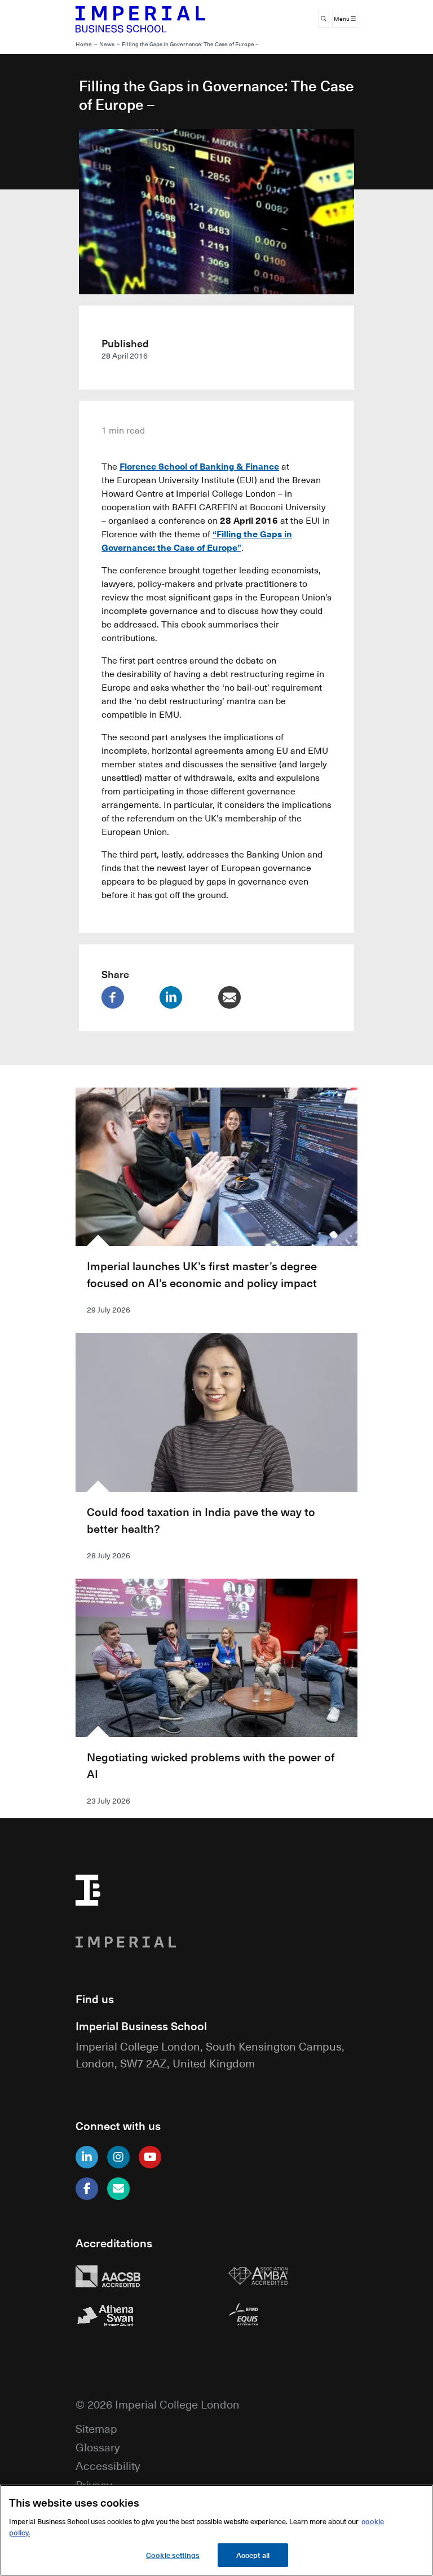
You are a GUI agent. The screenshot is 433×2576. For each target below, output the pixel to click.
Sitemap (96, 2428)
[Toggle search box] (324, 19)
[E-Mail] (118, 2189)
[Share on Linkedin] (187, 997)
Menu (342, 19)
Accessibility (108, 2465)
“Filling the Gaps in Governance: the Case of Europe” (197, 540)
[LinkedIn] (87, 2157)
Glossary (98, 2447)
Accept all (253, 2555)
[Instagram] (118, 2157)
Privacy (94, 2484)
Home (84, 44)
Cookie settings (173, 2555)
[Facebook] (87, 2189)
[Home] (140, 19)
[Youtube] (150, 2157)
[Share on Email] (246, 997)
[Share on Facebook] (129, 997)
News (107, 44)
